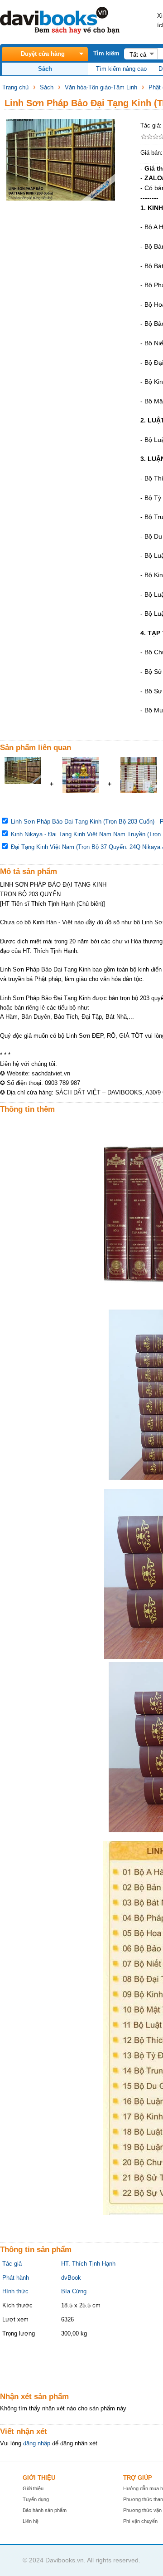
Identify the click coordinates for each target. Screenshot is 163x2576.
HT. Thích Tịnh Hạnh (88, 2264)
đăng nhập (37, 2443)
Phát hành (16, 2278)
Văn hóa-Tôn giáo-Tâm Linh (101, 87)
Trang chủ (15, 87)
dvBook (71, 2278)
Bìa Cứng (74, 2291)
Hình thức (15, 2291)
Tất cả (138, 55)
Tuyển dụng (36, 2499)
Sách (47, 87)
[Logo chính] (60, 32)
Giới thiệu (33, 2488)
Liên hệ (31, 2521)
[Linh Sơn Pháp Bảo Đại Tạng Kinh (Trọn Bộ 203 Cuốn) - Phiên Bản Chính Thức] (23, 782)
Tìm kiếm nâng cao (121, 69)
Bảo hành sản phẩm (45, 2510)
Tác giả (12, 2264)
